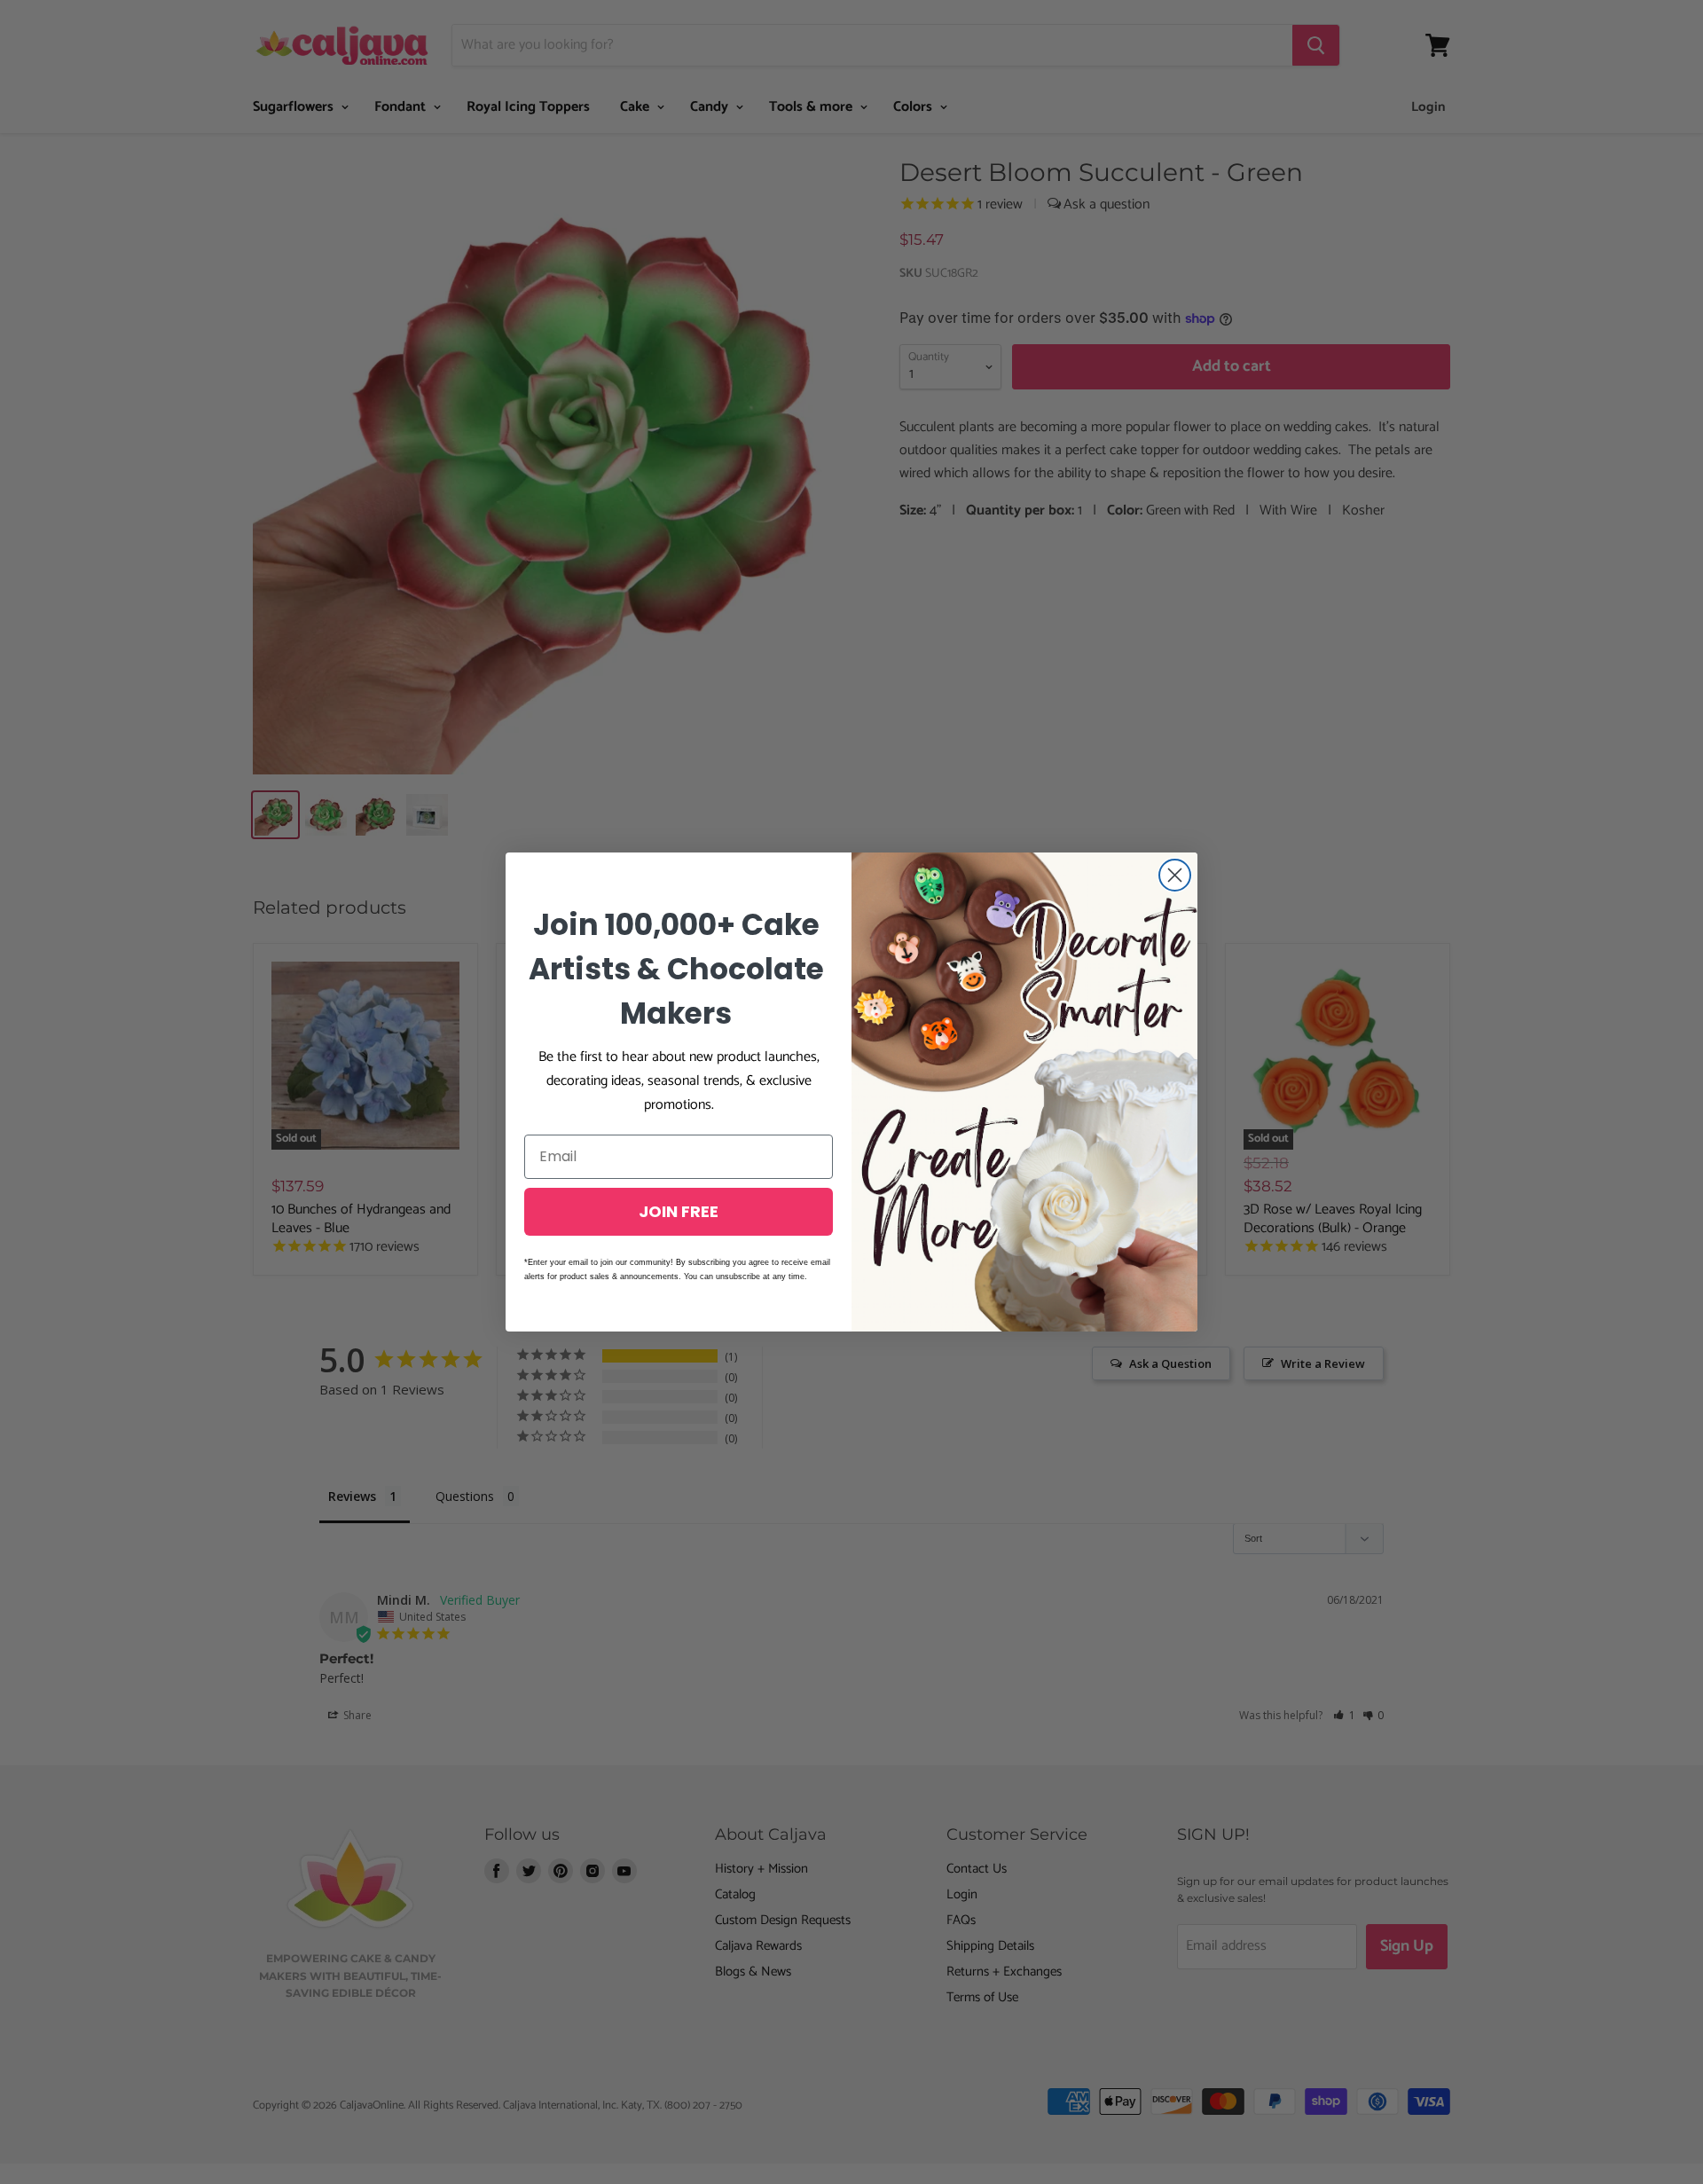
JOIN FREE (679, 1211)
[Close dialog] (1175, 875)
